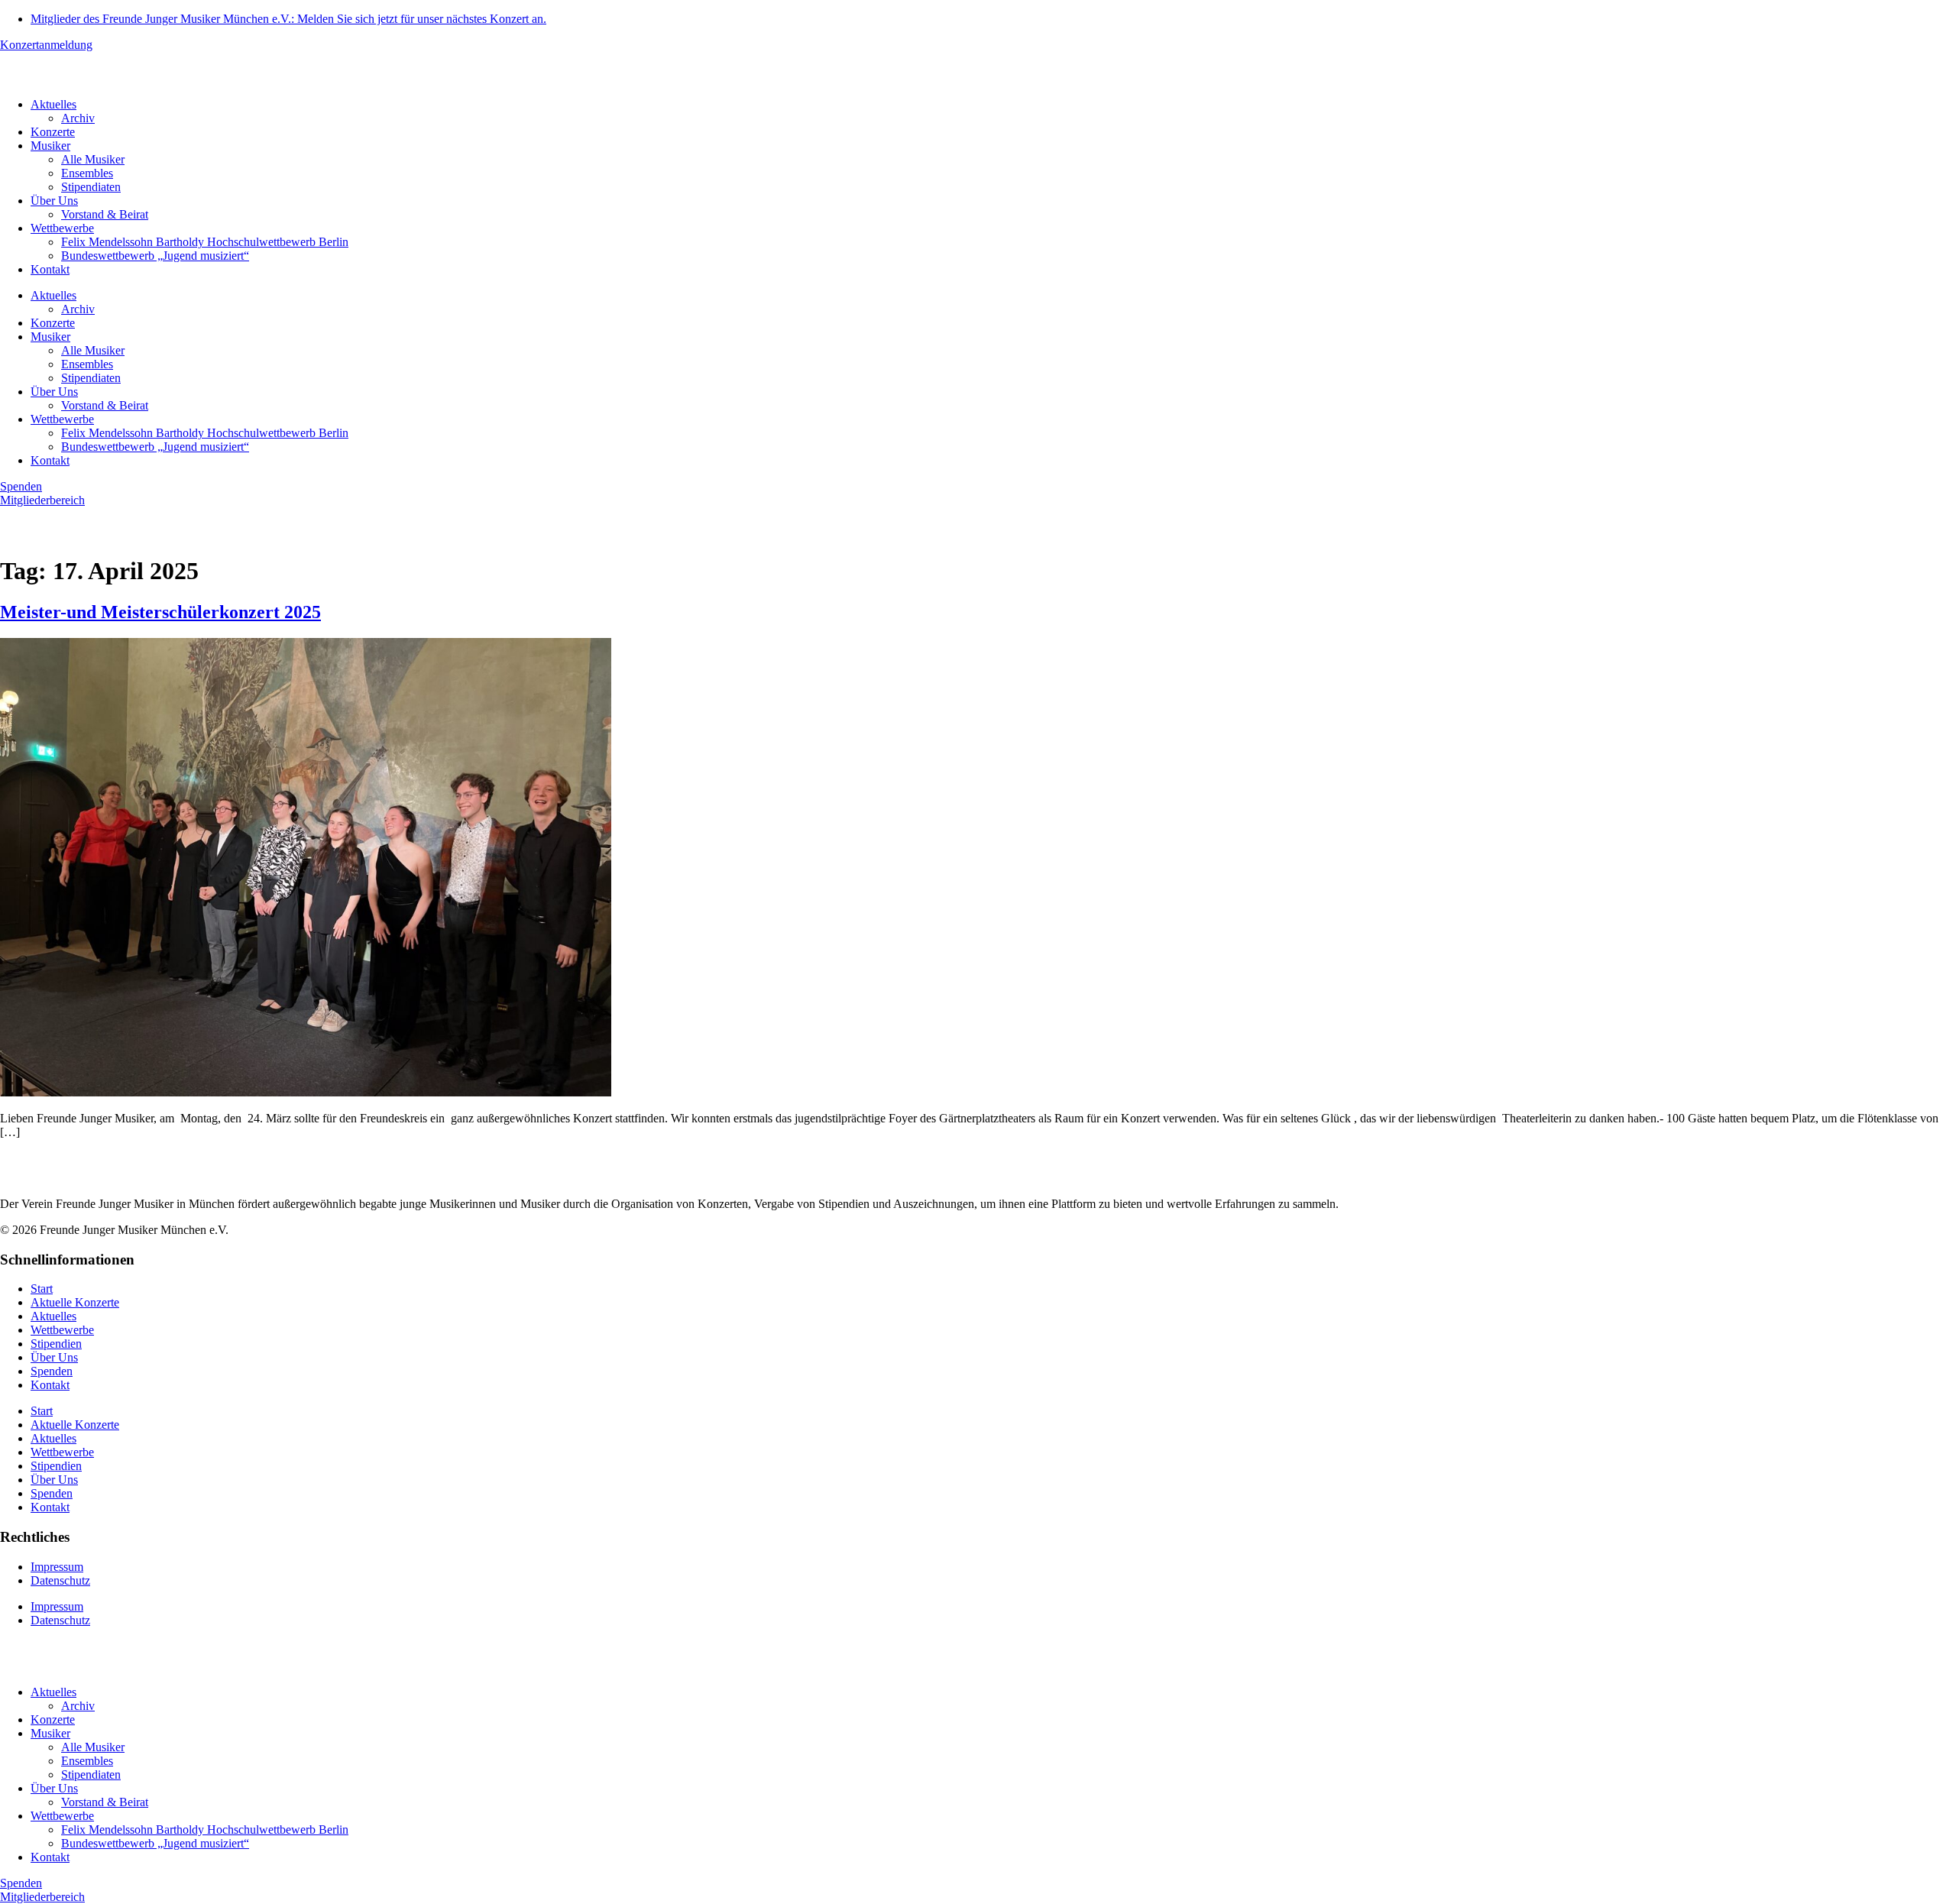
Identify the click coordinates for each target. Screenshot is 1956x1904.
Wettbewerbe (62, 228)
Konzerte (53, 132)
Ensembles (87, 173)
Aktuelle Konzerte (75, 1302)
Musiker (50, 146)
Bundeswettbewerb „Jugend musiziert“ (155, 256)
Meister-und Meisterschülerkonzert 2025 (160, 612)
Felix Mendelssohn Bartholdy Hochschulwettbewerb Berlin (205, 242)
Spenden (52, 1371)
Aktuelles (53, 104)
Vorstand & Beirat (105, 214)
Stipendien (56, 1344)
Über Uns (54, 201)
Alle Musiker (93, 159)
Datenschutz (60, 1580)
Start (42, 1289)
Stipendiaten (91, 187)
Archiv (78, 118)
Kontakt (50, 269)
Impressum (57, 1567)
